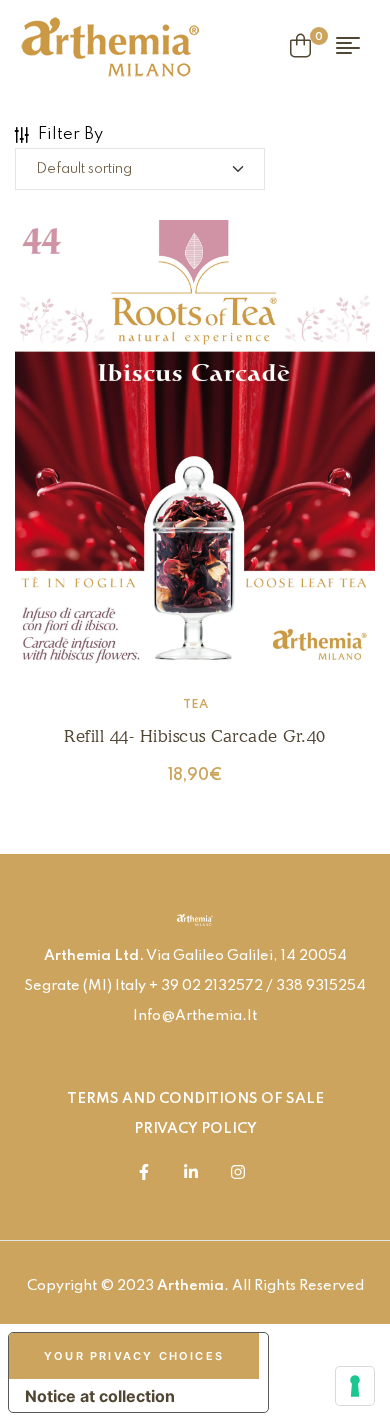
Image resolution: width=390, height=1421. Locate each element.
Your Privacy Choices (134, 1356)
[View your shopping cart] (300, 46)
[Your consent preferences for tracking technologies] (355, 1386)
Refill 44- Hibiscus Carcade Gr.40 (195, 736)
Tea (195, 705)
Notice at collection (100, 1396)
